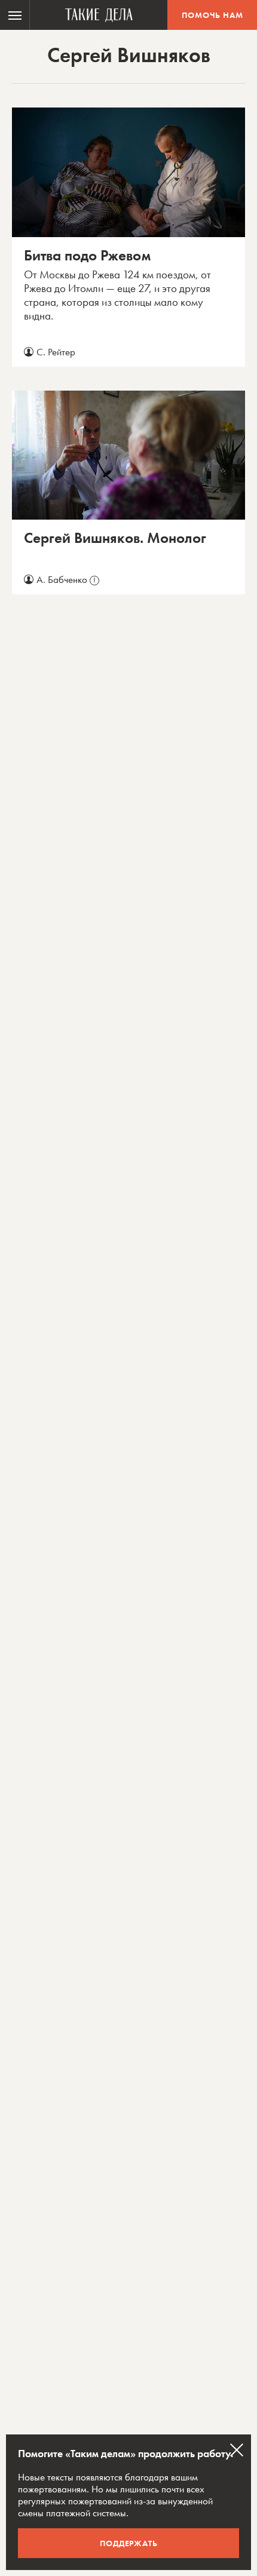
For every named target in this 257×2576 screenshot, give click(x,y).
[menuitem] (15, 15)
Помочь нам (212, 15)
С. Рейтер (56, 352)
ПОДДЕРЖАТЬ (129, 2543)
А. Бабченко (66, 579)
